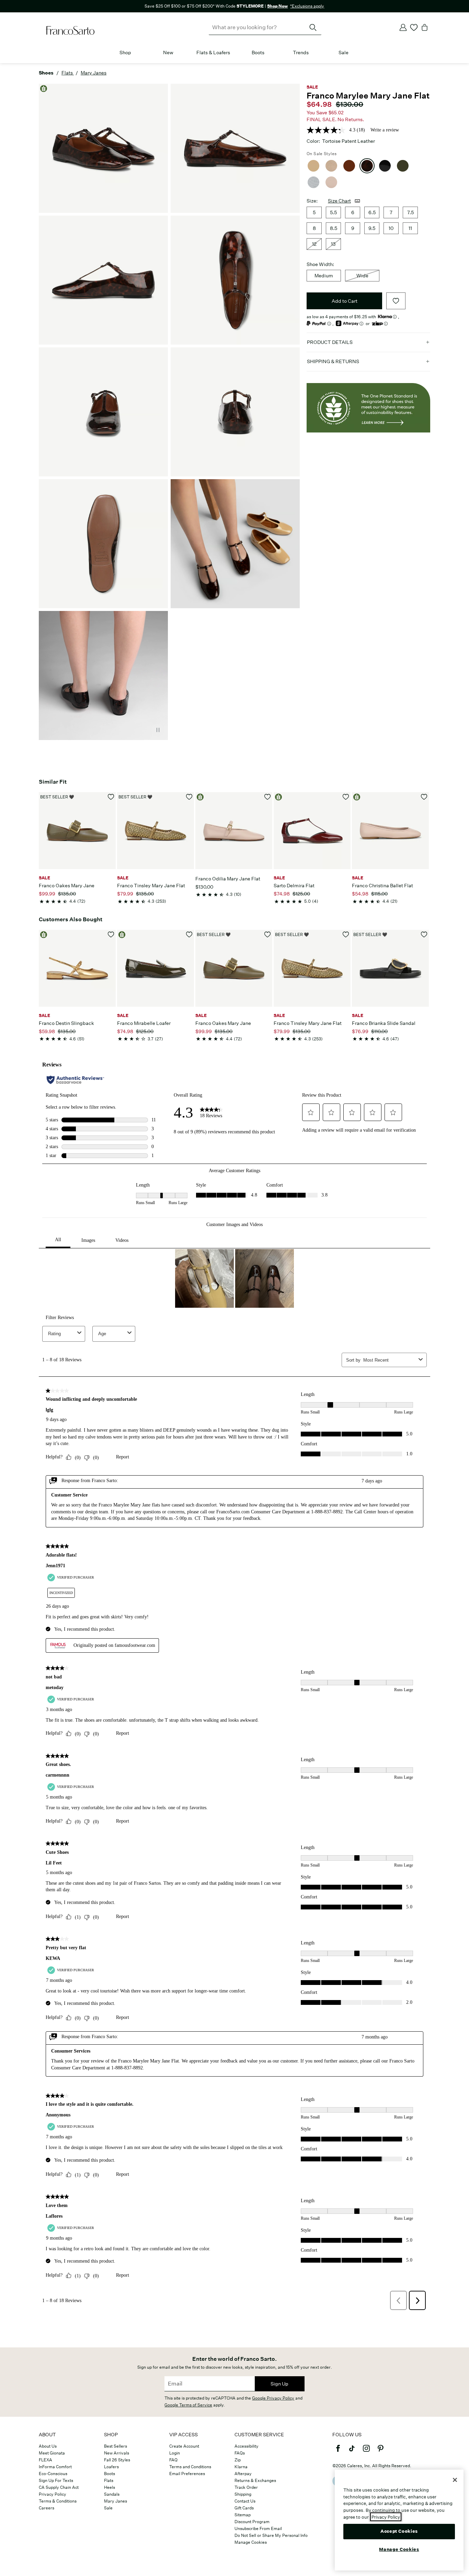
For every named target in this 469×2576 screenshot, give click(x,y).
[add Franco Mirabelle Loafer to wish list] (189, 934)
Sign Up (279, 2384)
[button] (135, 53)
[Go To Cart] (425, 27)
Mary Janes (116, 2501)
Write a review (385, 130)
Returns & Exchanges (255, 2480)
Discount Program (252, 2522)
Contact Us (245, 2501)
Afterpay (243, 2474)
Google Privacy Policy (273, 2398)
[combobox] (265, 27)
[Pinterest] (380, 2451)
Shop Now (277, 6)
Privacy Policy (53, 2494)
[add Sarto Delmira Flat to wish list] (346, 797)
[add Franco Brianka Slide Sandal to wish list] (424, 934)
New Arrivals (117, 2453)
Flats (109, 2480)
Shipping (243, 2494)
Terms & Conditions (58, 2501)
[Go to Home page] (70, 31)
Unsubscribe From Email (258, 2528)
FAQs (240, 2453)
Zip (238, 2460)
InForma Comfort (55, 2467)
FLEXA (45, 2460)
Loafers (111, 2467)
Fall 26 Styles (117, 2460)
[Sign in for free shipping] (403, 27)
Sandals (112, 2494)
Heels (110, 2487)
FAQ (173, 2460)
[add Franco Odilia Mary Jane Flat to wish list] (268, 797)
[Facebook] (338, 2451)
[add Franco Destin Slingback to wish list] (111, 934)
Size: (312, 201)
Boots (258, 53)
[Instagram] (366, 2451)
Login (175, 2453)
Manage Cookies (251, 2542)
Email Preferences (187, 2474)
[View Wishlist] (414, 27)
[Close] (455, 2480)
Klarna (241, 2467)
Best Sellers (116, 2446)
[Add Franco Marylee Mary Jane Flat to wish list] (396, 301)
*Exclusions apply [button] (307, 6)
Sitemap (243, 2515)
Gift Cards (244, 2508)
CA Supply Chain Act (59, 2487)
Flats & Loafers (213, 53)
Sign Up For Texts (56, 2480)
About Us (48, 2446)
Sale (344, 53)
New (168, 53)
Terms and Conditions (190, 2467)
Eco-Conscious (53, 2474)
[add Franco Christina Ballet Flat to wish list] (424, 797)
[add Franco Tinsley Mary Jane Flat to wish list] (189, 797)
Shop (125, 53)
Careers (47, 2508)
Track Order (246, 2487)
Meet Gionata (52, 2453)
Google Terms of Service (188, 2405)
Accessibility (247, 2446)
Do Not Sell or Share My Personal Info (271, 2535)
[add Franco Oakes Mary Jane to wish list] (111, 797)
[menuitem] (125, 54)
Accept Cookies (399, 2531)
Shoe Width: (320, 264)
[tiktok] (352, 2451)
